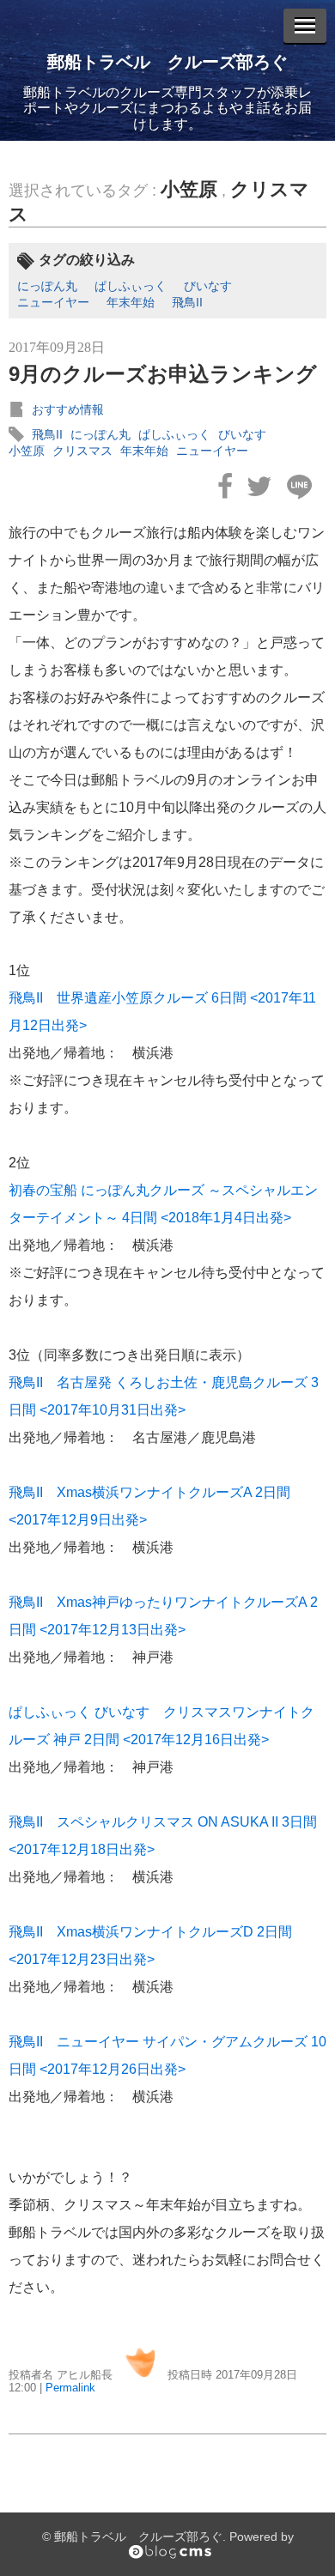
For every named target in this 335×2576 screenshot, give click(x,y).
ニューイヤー (53, 302)
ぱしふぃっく (131, 286)
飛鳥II (187, 302)
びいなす (208, 286)
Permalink (70, 2388)
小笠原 (189, 189)
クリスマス (82, 451)
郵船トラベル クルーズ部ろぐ (167, 62)
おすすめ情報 (68, 409)
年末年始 (131, 302)
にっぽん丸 (47, 286)
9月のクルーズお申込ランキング (163, 374)
